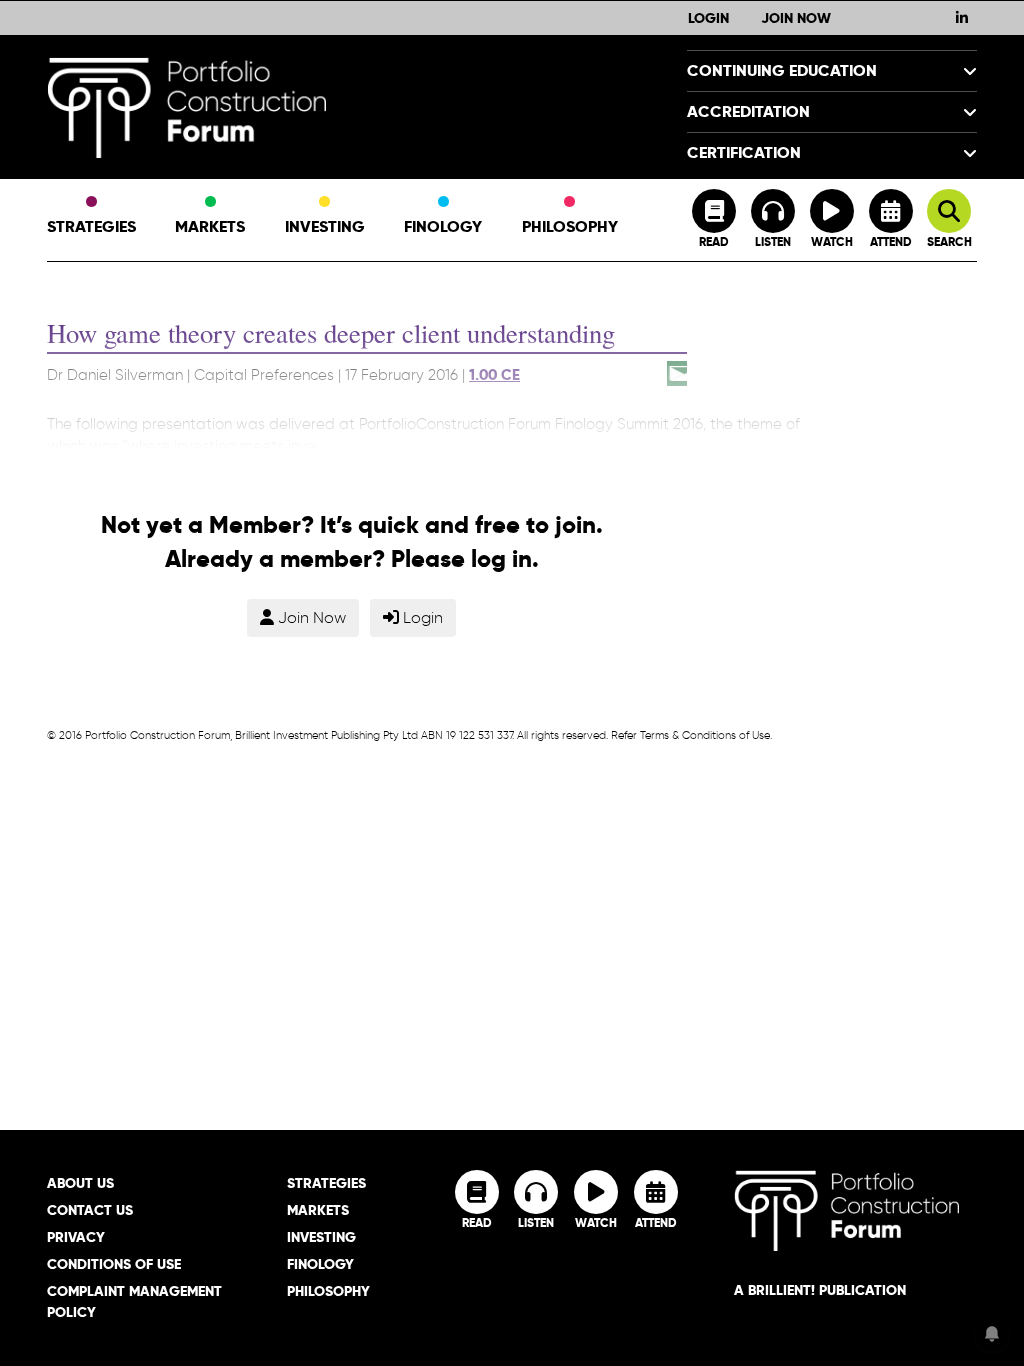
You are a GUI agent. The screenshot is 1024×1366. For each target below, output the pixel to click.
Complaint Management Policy (134, 1301)
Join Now (796, 18)
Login (708, 18)
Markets (210, 226)
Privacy (76, 1237)
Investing (325, 226)
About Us (80, 1183)
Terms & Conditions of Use (705, 735)
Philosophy (570, 226)
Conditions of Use (114, 1264)
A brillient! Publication (820, 1290)
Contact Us (90, 1210)
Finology (443, 226)
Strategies (91, 226)
